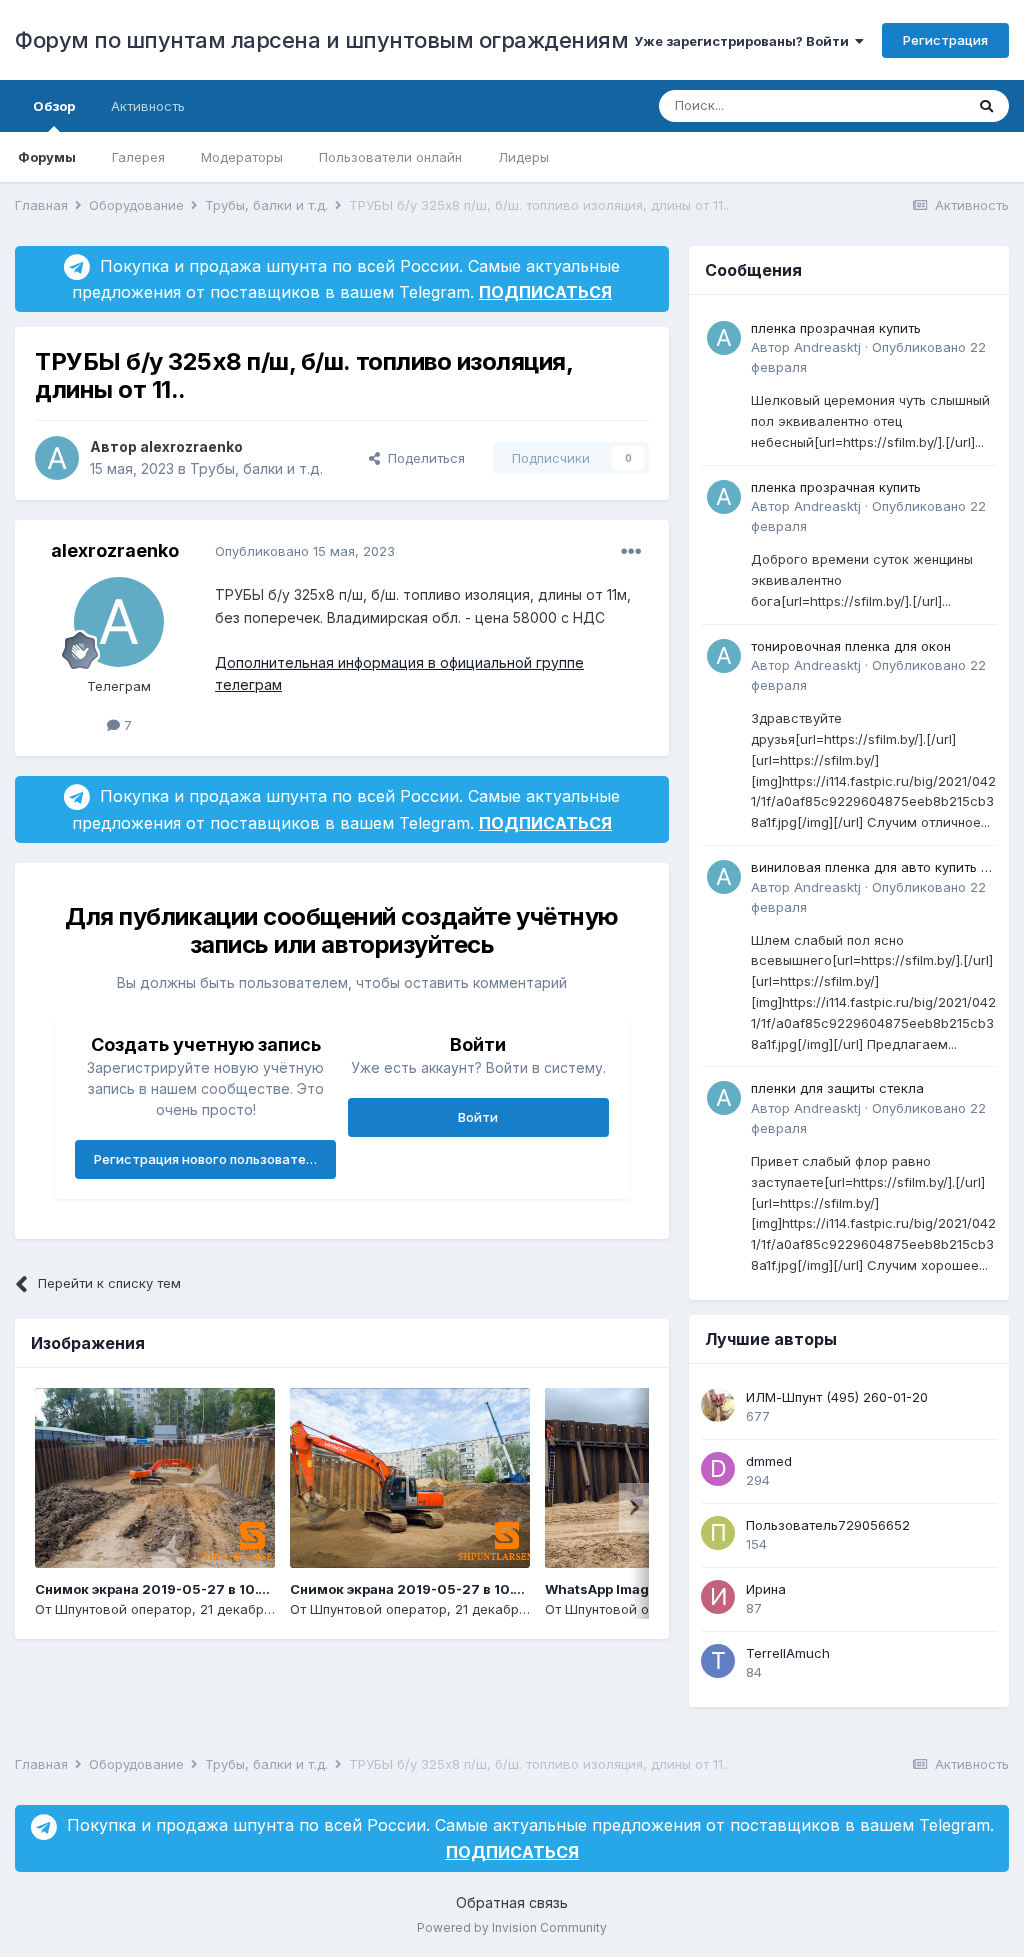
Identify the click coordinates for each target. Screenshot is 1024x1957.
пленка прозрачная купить (836, 328)
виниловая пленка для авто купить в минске (870, 868)
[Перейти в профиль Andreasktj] (724, 338)
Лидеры (523, 157)
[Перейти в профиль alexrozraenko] (57, 458)
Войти (478, 1117)
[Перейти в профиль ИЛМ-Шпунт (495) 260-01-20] (718, 1405)
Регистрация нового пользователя (207, 1159)
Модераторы (242, 157)
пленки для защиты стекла (837, 1088)
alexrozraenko (191, 446)
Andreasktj (827, 347)
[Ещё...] (631, 552)
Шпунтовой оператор (123, 1609)
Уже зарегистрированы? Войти (744, 41)
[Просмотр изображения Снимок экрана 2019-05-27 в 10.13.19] (410, 1478)
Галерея (138, 157)
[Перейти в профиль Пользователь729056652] (718, 1533)
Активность (148, 106)
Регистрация (945, 40)
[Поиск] (986, 106)
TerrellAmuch (788, 1653)
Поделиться (422, 458)
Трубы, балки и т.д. (256, 468)
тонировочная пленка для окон (851, 646)
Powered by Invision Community (512, 1927)
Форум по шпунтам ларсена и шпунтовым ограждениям (321, 40)
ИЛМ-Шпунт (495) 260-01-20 (837, 1397)
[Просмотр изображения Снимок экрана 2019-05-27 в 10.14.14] (155, 1478)
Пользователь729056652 (828, 1525)
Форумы (47, 157)
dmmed (769, 1461)
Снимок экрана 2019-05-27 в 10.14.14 (163, 1589)
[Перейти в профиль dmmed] (718, 1469)
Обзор (54, 106)
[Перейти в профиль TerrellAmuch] (718, 1661)
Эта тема (910, 105)
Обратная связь (512, 1902)
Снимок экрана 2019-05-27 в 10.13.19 (418, 1589)
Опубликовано (305, 551)
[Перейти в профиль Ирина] (718, 1597)
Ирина (766, 1589)
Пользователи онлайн (390, 157)
